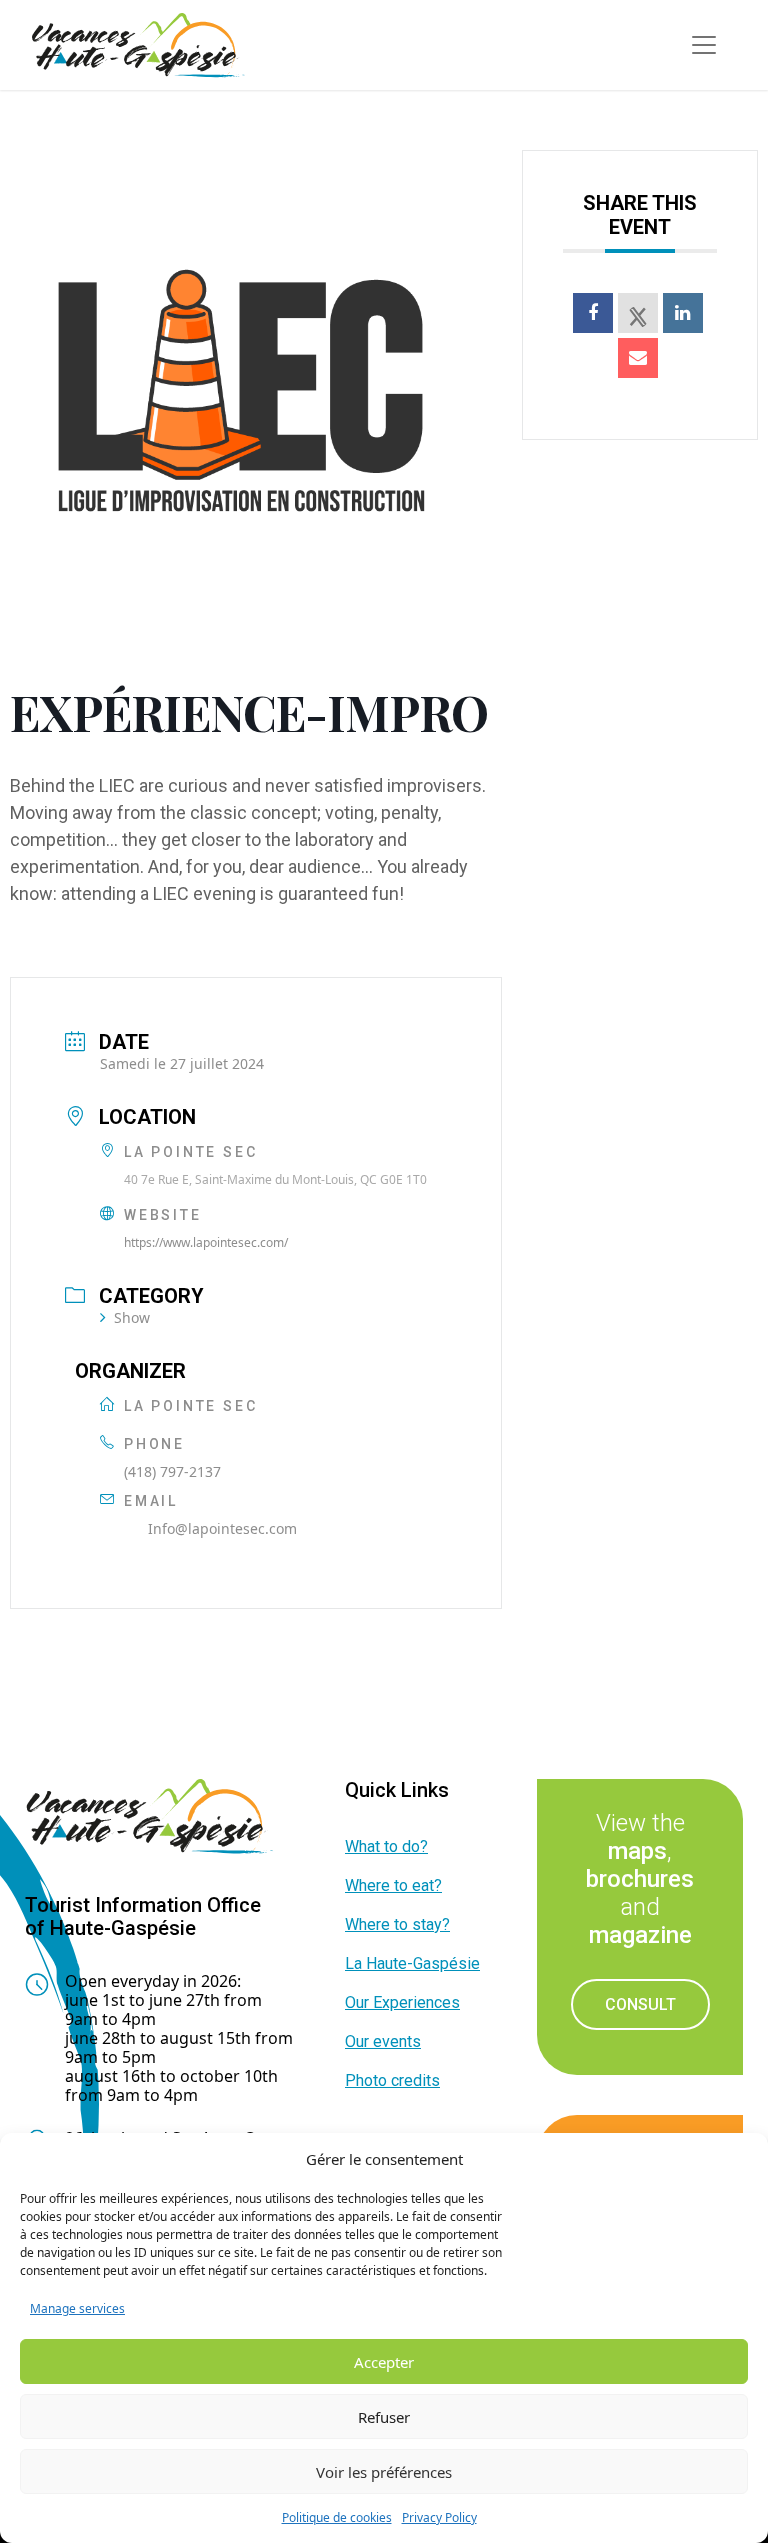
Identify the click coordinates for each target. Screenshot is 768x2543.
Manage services (77, 2308)
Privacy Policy (439, 2517)
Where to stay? (397, 1924)
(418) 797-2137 (172, 1471)
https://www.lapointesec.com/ (206, 1242)
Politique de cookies (337, 2517)
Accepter (384, 2362)
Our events (383, 2041)
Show (132, 1317)
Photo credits (392, 2080)
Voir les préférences (384, 2472)
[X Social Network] (638, 313)
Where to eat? (393, 1885)
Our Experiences (402, 2002)
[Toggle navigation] (704, 45)
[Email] (638, 358)
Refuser (384, 2417)
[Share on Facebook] (593, 313)
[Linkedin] (683, 313)
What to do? (386, 1846)
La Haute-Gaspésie (412, 1963)
